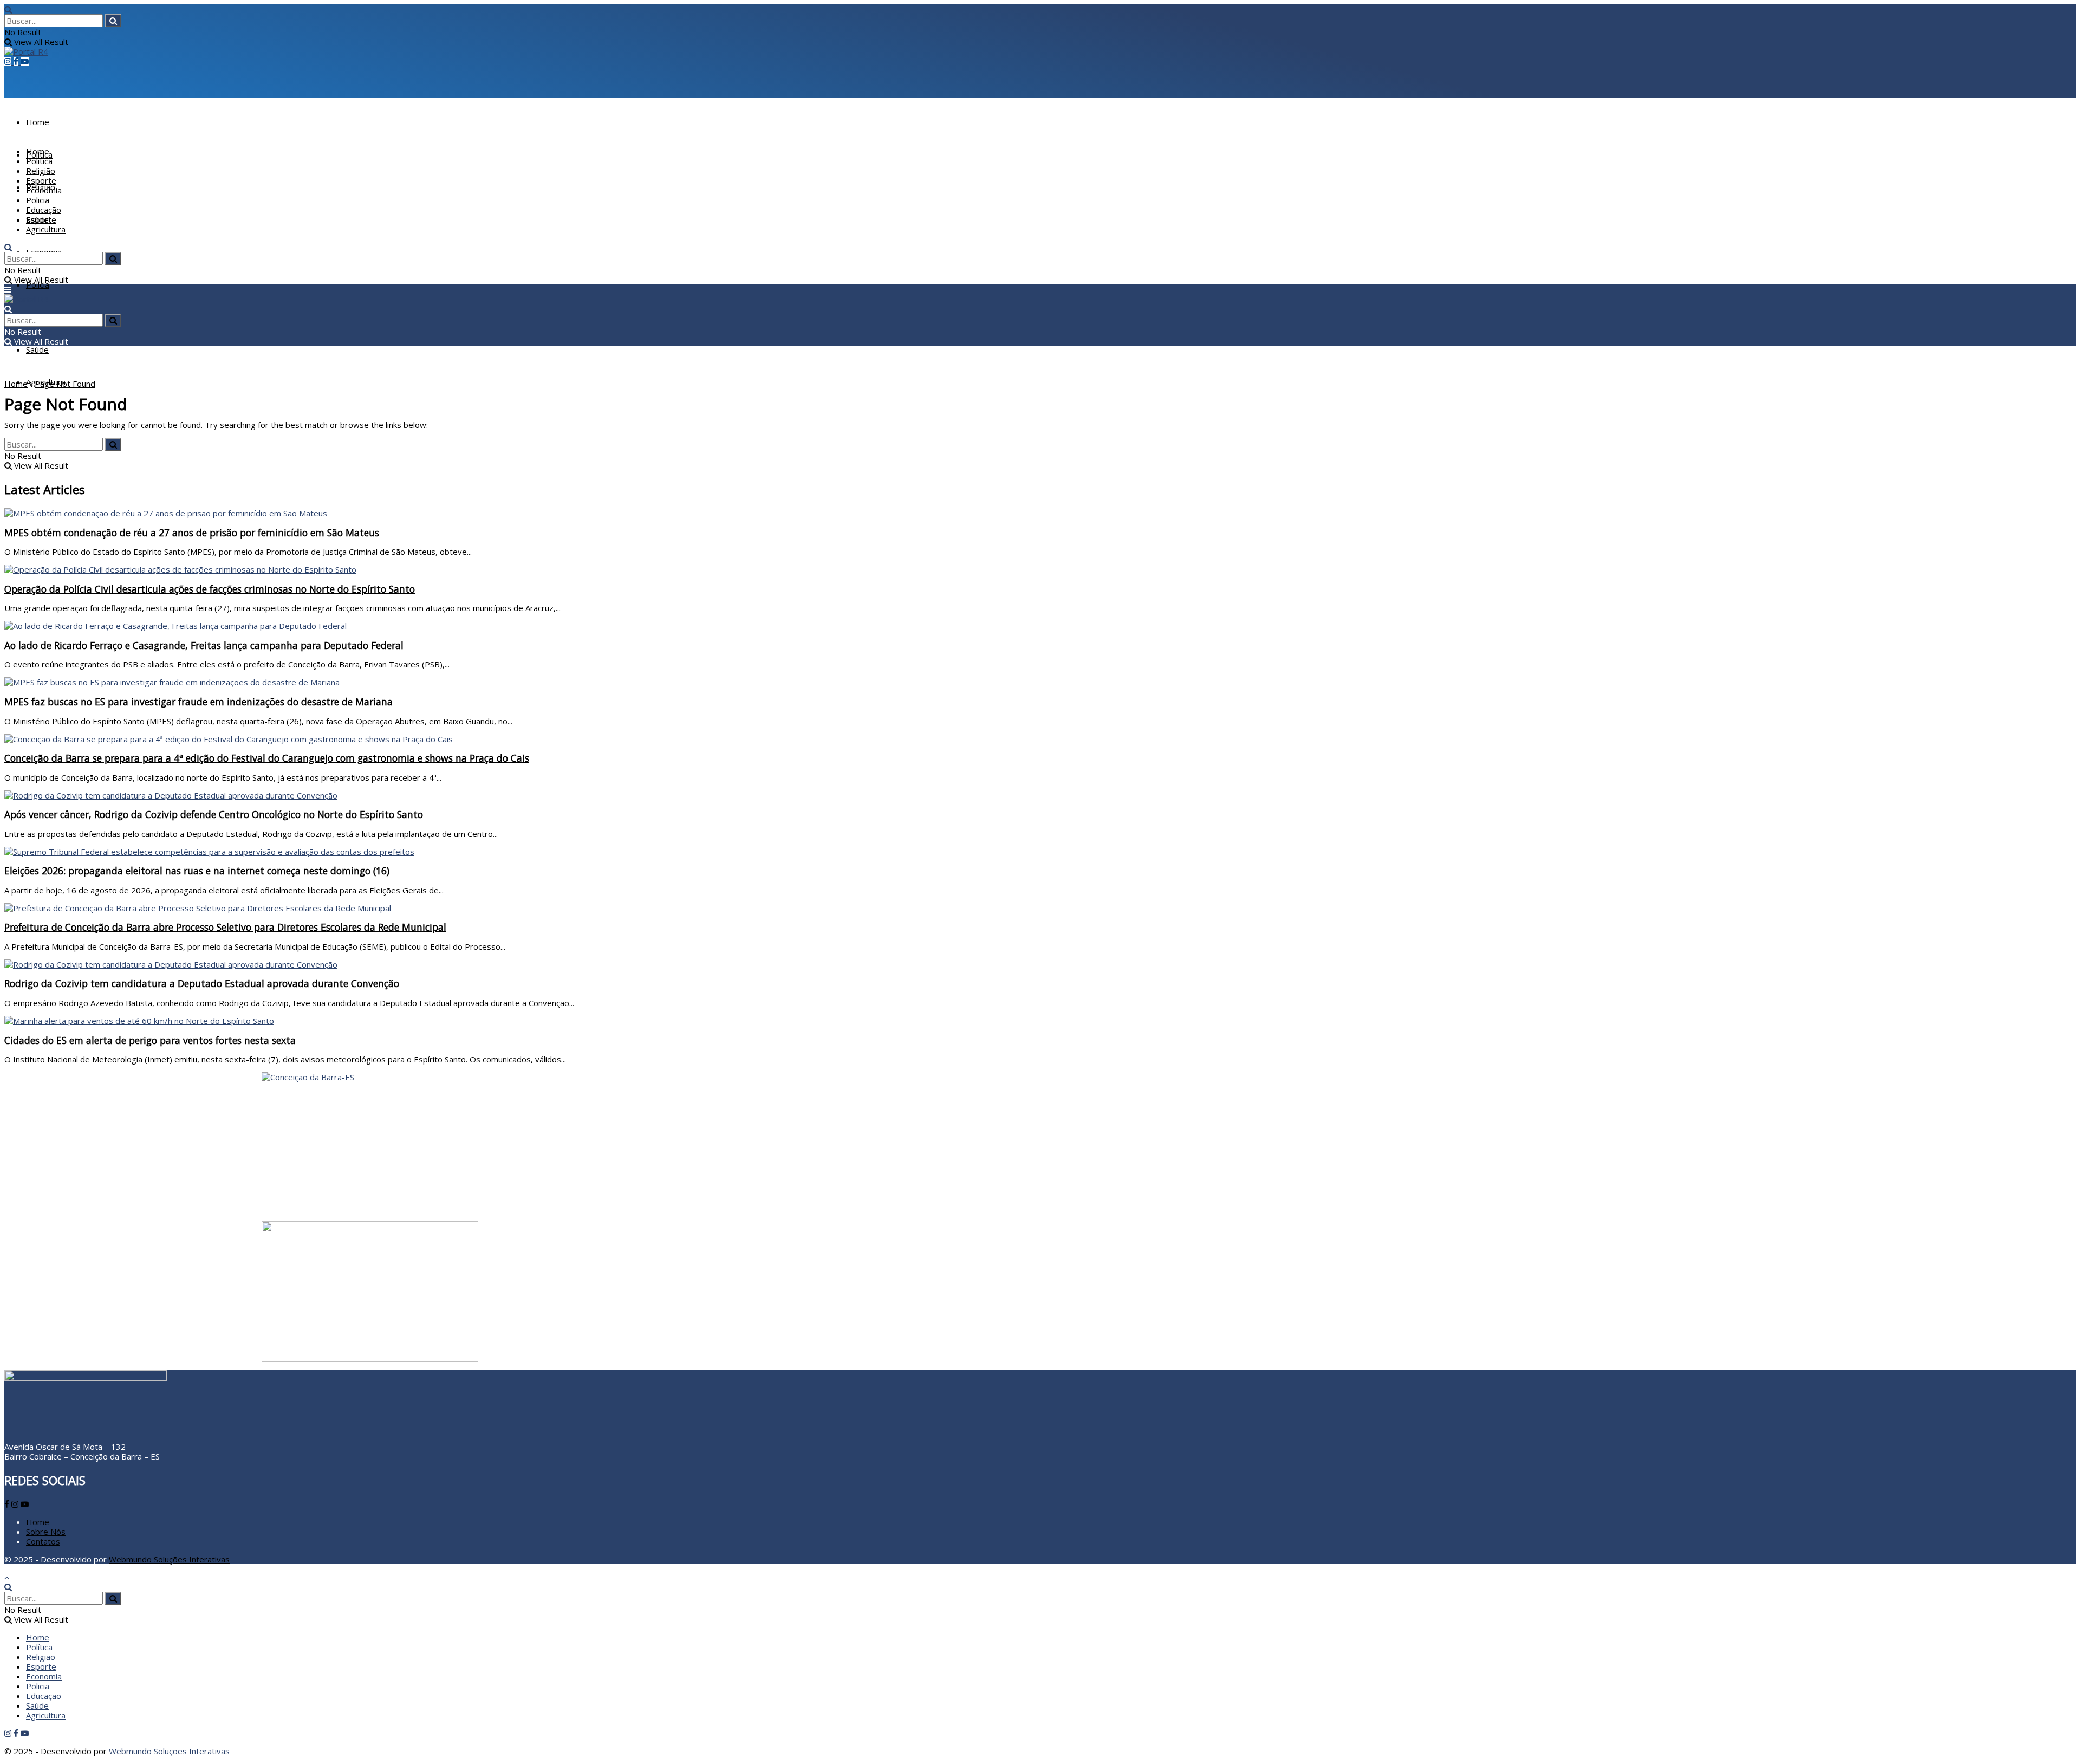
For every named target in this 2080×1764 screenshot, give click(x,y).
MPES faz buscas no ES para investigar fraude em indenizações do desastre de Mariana (199, 702)
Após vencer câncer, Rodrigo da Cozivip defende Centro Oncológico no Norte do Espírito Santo (214, 814)
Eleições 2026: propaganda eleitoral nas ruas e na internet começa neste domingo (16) (197, 871)
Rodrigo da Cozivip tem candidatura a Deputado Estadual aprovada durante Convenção (202, 983)
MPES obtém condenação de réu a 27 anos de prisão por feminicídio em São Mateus (192, 533)
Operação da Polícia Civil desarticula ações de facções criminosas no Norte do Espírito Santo (210, 589)
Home (38, 122)
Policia (38, 284)
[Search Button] (113, 21)
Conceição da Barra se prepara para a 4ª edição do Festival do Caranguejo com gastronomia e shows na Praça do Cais (267, 758)
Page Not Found (65, 384)
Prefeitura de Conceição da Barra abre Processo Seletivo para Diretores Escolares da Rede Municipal (225, 927)
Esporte (41, 180)
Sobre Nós (46, 1532)
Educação (44, 210)
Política (39, 161)
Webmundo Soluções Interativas (169, 1559)
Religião (41, 171)
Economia (44, 190)
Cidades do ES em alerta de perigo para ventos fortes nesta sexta (150, 1040)
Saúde (37, 349)
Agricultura (46, 229)
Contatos (43, 1541)
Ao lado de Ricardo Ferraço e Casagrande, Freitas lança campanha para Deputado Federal (204, 645)
